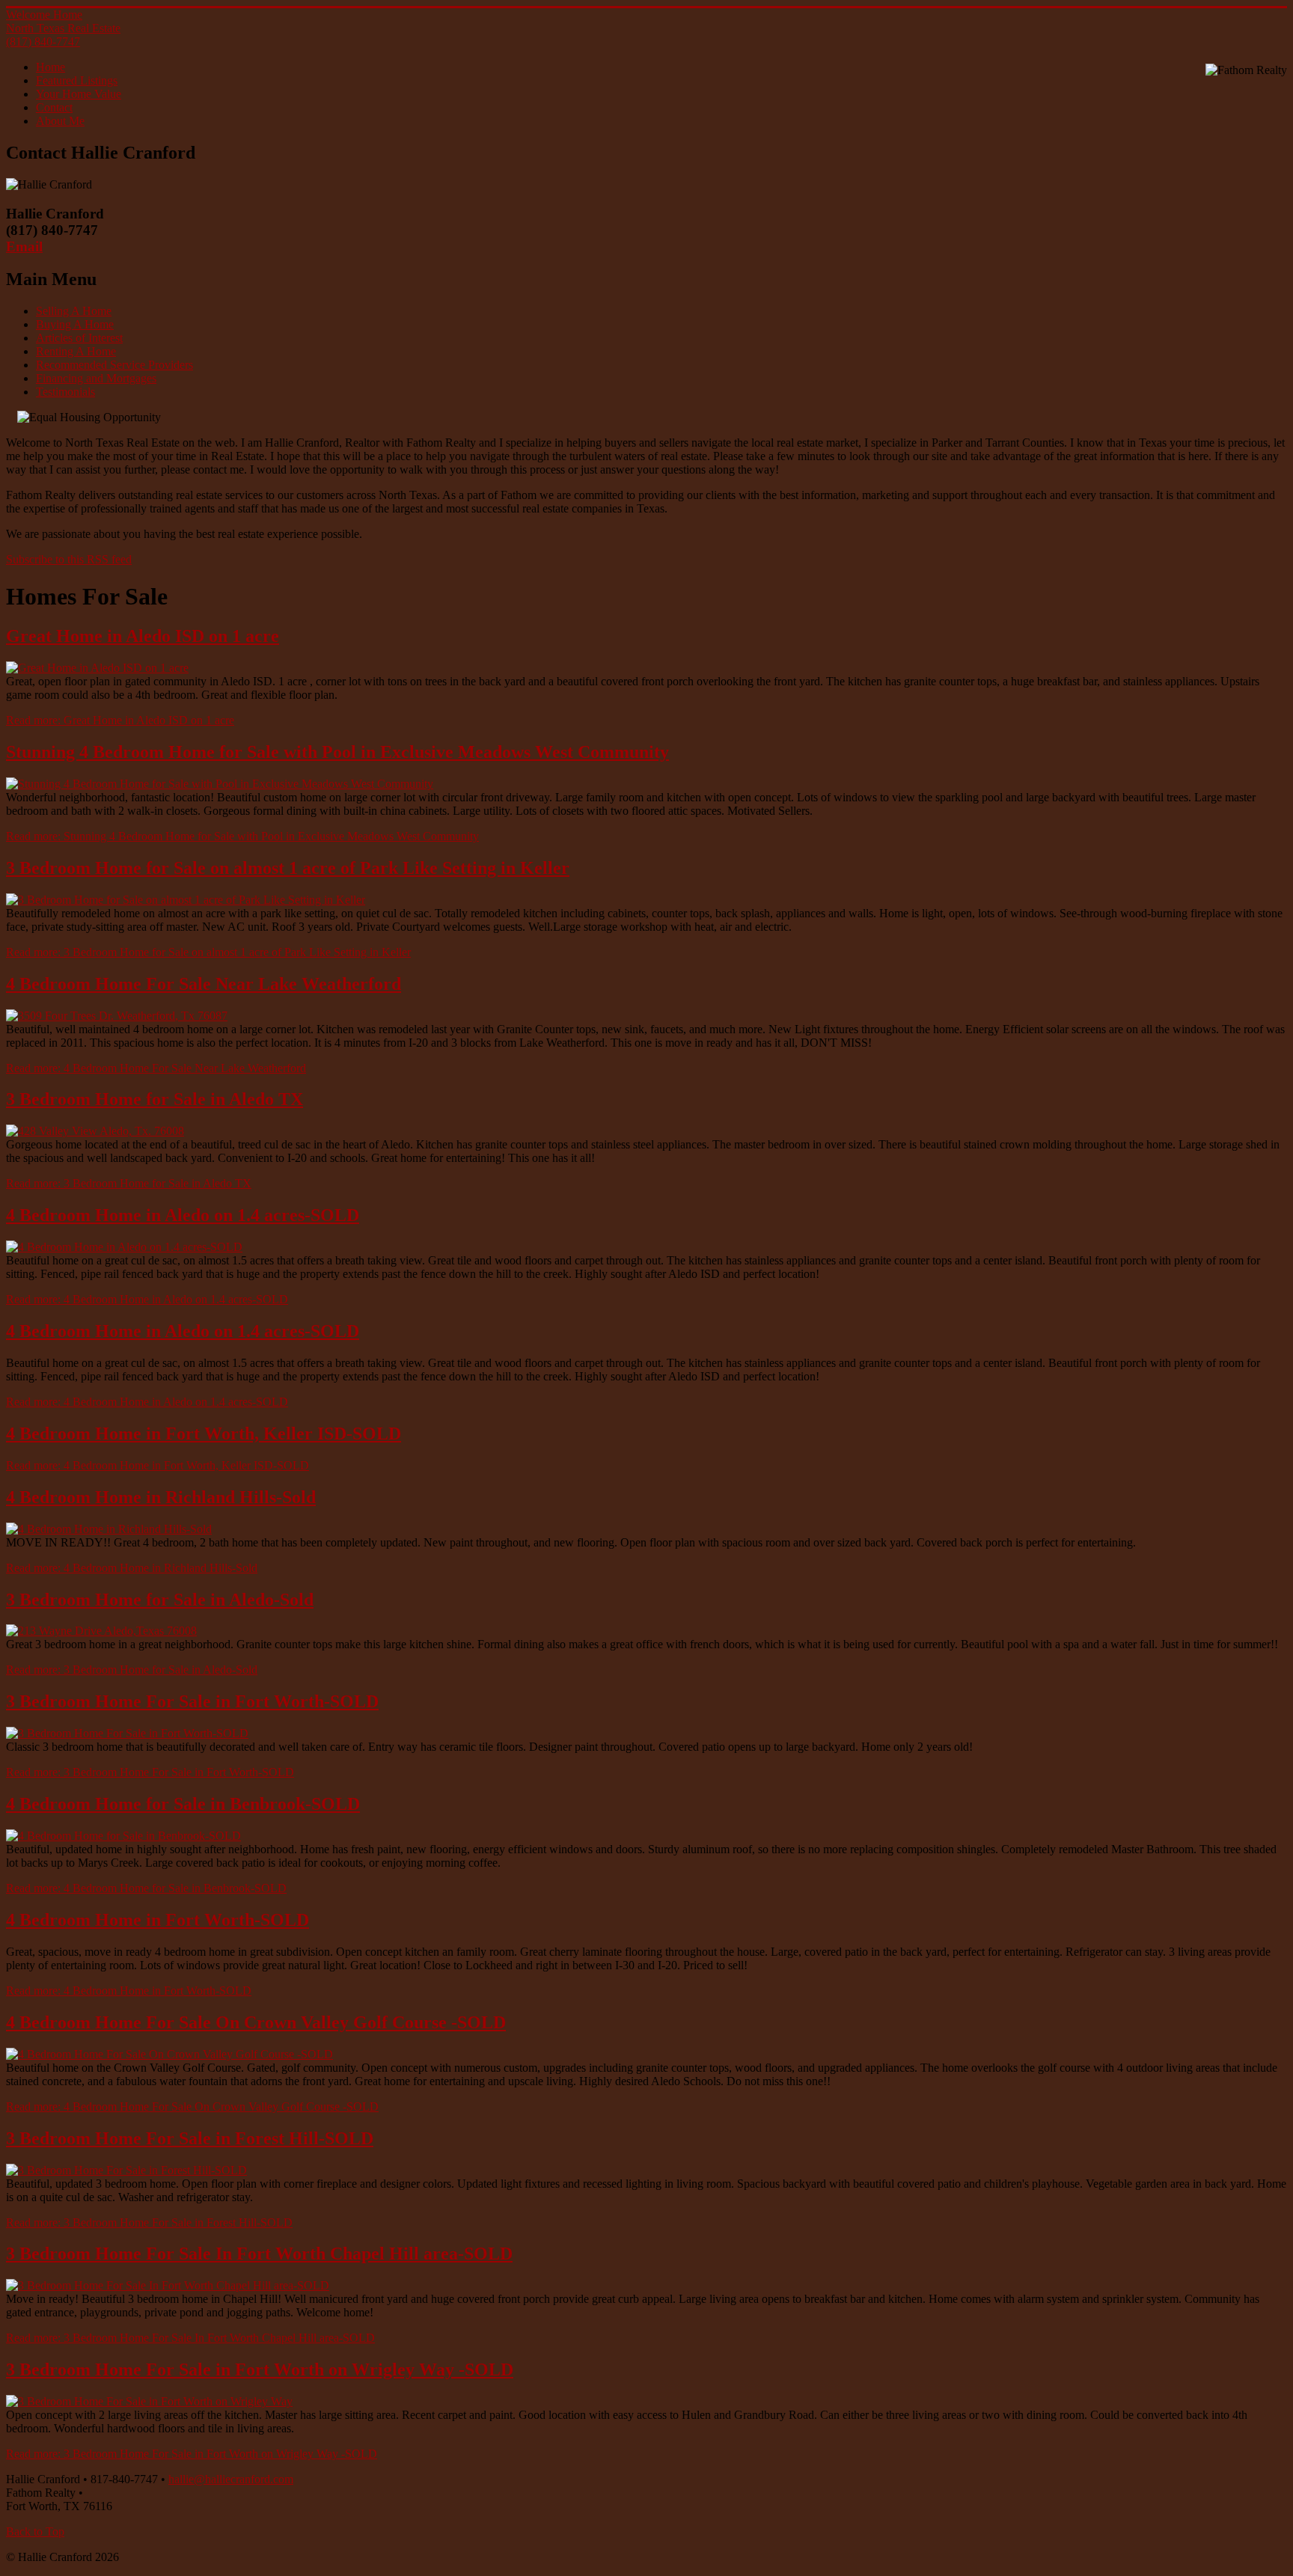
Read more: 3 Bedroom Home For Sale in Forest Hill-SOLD (149, 2222)
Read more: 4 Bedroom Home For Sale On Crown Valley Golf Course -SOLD (192, 2107)
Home (51, 67)
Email (24, 247)
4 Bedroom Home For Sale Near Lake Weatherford (204, 984)
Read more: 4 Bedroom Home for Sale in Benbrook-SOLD (146, 1888)
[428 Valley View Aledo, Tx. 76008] (95, 1131)
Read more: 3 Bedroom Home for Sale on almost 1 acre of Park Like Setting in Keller (208, 952)
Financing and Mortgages (96, 378)
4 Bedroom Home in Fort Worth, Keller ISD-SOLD (204, 1434)
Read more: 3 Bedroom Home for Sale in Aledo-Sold (132, 1670)
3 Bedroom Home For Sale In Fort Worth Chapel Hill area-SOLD (259, 2254)
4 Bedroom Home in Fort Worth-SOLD (158, 1920)
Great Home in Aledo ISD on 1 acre (143, 636)
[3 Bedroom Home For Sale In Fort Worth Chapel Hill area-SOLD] (168, 2285)
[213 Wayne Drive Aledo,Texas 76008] (101, 1631)
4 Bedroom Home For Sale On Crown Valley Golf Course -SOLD (256, 2022)
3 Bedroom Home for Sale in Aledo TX (155, 1099)
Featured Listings (77, 80)
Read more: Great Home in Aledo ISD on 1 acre (120, 720)
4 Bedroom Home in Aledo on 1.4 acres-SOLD (183, 1215)
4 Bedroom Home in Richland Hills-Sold (161, 1497)
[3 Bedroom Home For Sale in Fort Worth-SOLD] (127, 1733)
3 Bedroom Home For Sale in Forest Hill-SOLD (190, 2138)
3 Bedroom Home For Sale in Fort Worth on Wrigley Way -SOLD (260, 2370)
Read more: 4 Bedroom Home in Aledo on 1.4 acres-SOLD (147, 1299)
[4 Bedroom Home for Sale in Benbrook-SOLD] (123, 1836)
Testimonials (65, 392)
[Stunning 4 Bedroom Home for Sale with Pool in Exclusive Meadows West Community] (220, 784)
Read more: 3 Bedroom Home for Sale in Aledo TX (129, 1183)
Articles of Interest (79, 338)
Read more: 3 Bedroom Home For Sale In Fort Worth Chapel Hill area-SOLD (190, 2338)
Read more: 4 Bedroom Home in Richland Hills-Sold (132, 1568)
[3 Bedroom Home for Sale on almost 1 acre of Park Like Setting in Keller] (186, 900)
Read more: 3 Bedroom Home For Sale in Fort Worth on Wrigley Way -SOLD (192, 2454)
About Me (60, 121)
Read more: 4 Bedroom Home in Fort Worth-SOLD (129, 1991)
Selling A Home (74, 311)
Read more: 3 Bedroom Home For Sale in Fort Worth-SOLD (150, 1772)
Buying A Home (75, 324)
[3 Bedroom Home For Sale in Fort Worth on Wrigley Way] (149, 2401)
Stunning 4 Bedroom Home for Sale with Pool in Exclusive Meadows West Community (337, 752)
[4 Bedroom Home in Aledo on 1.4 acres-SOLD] (124, 1247)
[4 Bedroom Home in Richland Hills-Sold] (109, 1529)
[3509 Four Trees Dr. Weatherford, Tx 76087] (117, 1016)
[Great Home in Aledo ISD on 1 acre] (97, 668)
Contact (54, 107)
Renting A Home (76, 351)
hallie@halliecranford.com (231, 2479)
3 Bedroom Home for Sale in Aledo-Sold (160, 1600)
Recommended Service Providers (114, 365)
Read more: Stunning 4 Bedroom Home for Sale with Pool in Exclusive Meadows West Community (242, 836)
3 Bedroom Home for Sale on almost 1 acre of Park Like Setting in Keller (288, 868)
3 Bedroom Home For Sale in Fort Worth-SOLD (192, 1701)
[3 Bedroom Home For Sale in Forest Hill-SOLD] (126, 2170)
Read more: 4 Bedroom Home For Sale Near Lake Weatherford (156, 1068)
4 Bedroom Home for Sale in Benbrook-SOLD (183, 1804)
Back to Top (35, 2531)
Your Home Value (79, 94)
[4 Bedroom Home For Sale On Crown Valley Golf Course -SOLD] (169, 2054)
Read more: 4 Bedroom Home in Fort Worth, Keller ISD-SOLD (158, 1465)
